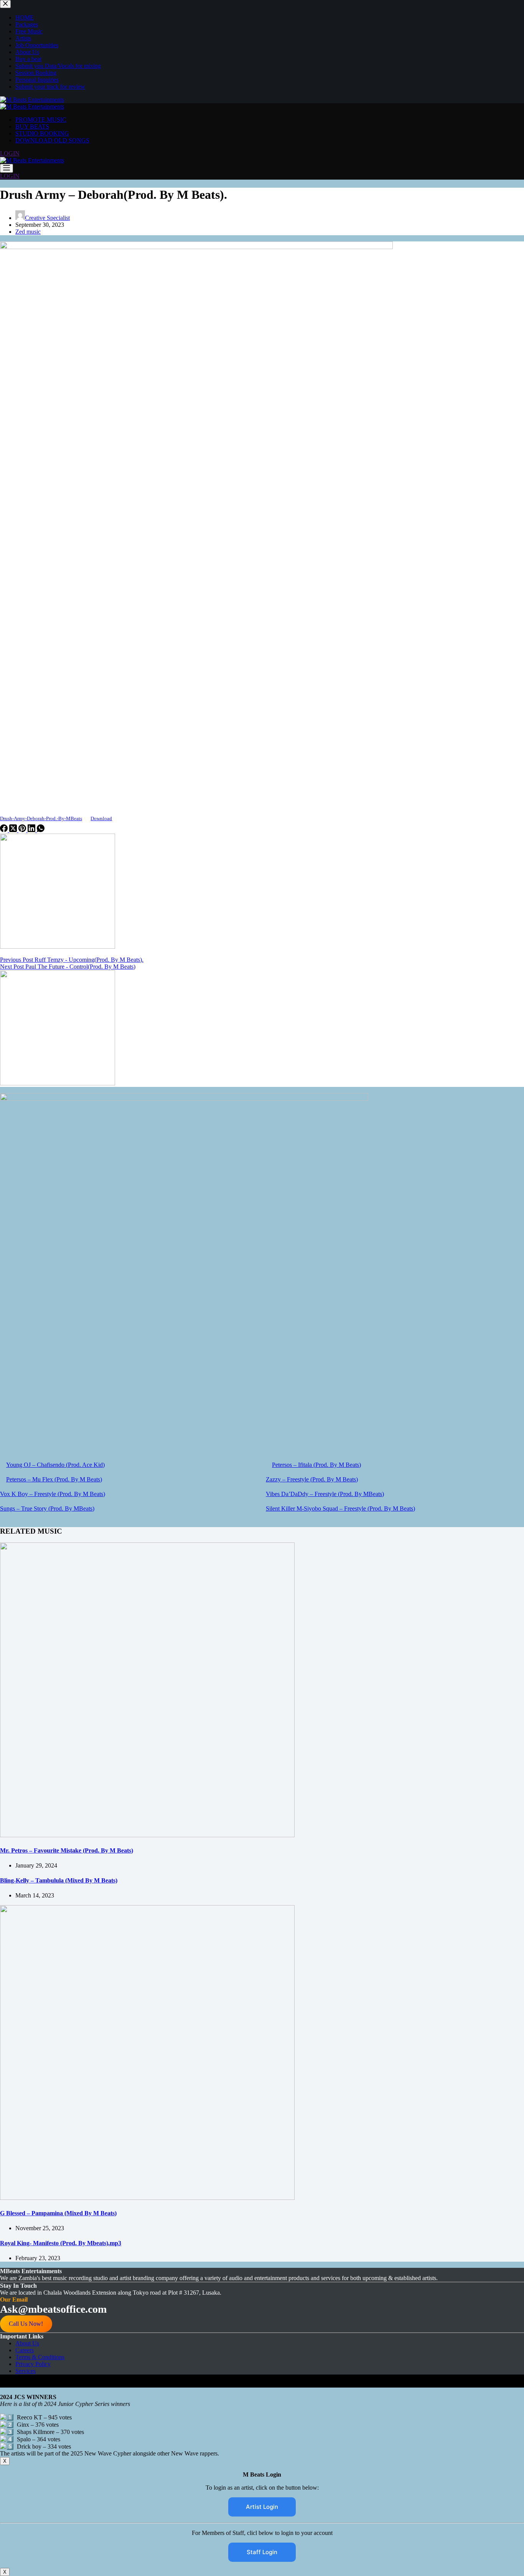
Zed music (28, 232)
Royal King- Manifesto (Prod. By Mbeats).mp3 (61, 2243)
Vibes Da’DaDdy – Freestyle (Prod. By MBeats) (325, 1494)
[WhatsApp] (41, 830)
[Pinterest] (23, 830)
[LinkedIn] (32, 830)
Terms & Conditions (40, 2357)
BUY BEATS (32, 126)
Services (26, 2371)
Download (101, 819)
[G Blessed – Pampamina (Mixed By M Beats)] (147, 2198)
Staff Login (262, 2552)
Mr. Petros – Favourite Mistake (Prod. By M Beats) (67, 1850)
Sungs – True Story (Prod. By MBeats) (47, 1508)
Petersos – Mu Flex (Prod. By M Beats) (54, 1479)
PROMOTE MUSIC (41, 120)
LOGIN (10, 153)
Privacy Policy (33, 2364)
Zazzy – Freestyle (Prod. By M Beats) (312, 1479)
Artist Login (262, 2507)
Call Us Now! (26, 2324)
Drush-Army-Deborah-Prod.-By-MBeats (41, 819)
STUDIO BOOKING (42, 133)
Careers (25, 2350)
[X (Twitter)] (14, 830)
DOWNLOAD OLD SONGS (52, 140)
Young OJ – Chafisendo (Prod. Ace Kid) (55, 1465)
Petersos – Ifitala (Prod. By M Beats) (316, 1465)
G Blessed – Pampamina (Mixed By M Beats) (58, 2213)
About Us (27, 2343)
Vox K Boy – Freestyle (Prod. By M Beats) (53, 1494)
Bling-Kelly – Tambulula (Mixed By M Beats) (59, 1880)
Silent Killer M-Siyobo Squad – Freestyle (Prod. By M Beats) (340, 1508)
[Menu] (7, 168)
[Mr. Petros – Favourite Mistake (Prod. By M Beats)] (147, 1835)
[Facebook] (5, 830)
